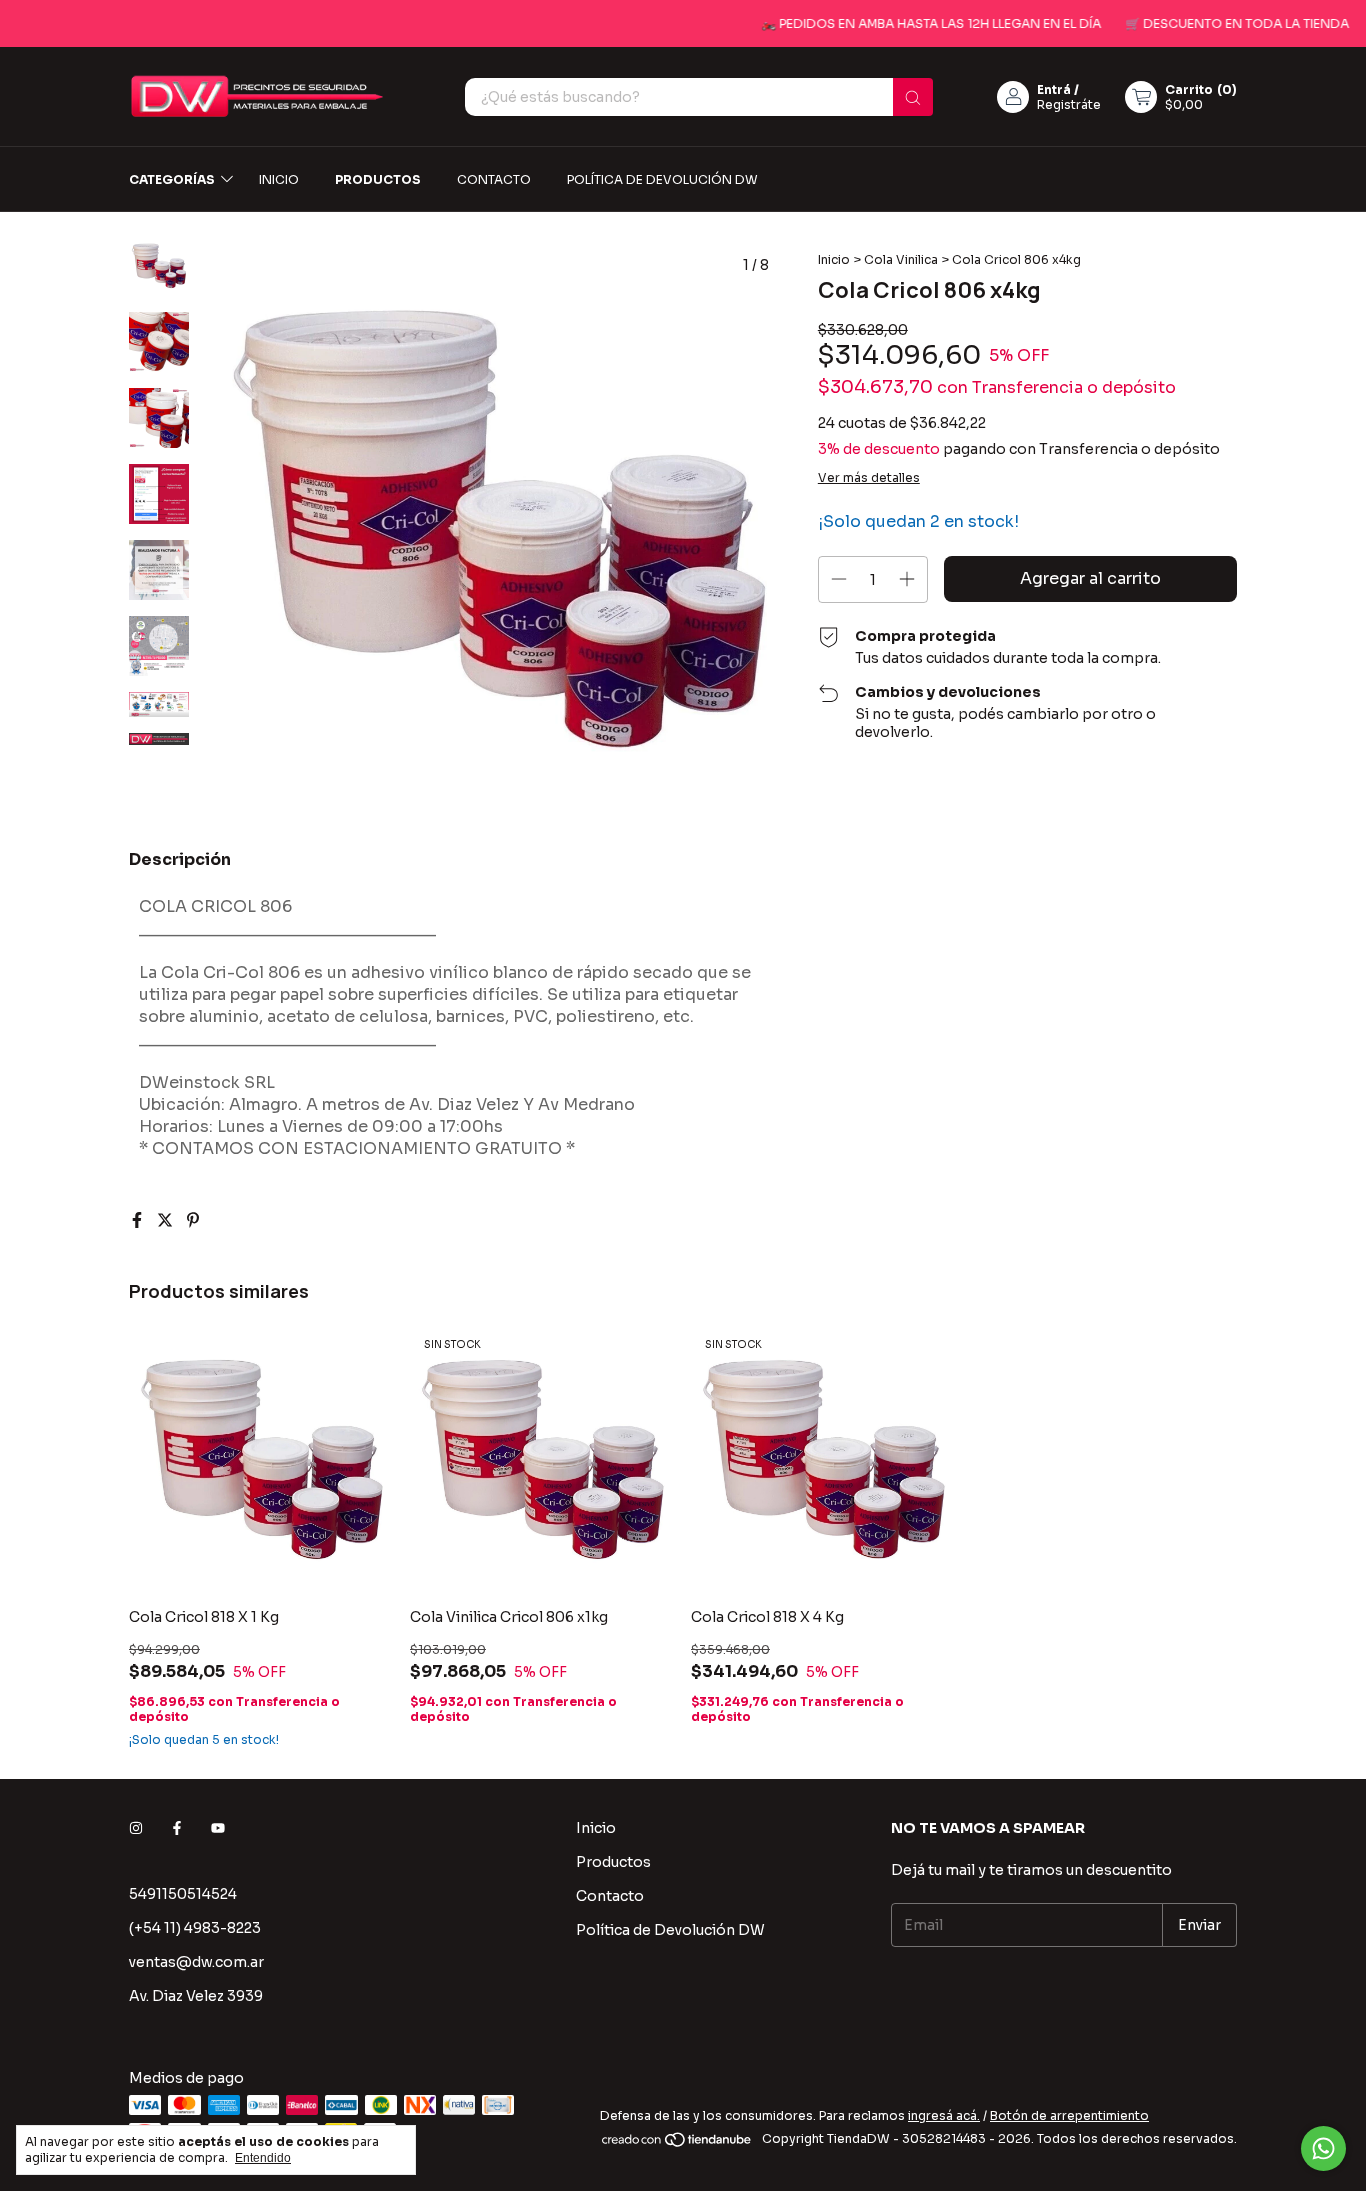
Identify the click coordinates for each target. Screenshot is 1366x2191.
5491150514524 (183, 1894)
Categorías (172, 179)
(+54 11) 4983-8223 (195, 1928)
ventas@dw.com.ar (196, 1962)
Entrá (1054, 89)
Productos (378, 179)
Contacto (494, 179)
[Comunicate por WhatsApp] (1323, 2148)
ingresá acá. (944, 2115)
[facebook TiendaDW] (177, 1828)
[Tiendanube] (677, 2143)
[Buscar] (913, 97)
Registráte (1069, 104)
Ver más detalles (869, 477)
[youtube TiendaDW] (218, 1828)
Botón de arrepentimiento (1069, 2115)
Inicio (279, 179)
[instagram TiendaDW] (136, 1828)
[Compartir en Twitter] (167, 1220)
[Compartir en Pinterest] (193, 1220)
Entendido (263, 2158)
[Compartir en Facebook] (139, 1220)
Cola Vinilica (901, 259)
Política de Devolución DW (662, 179)
